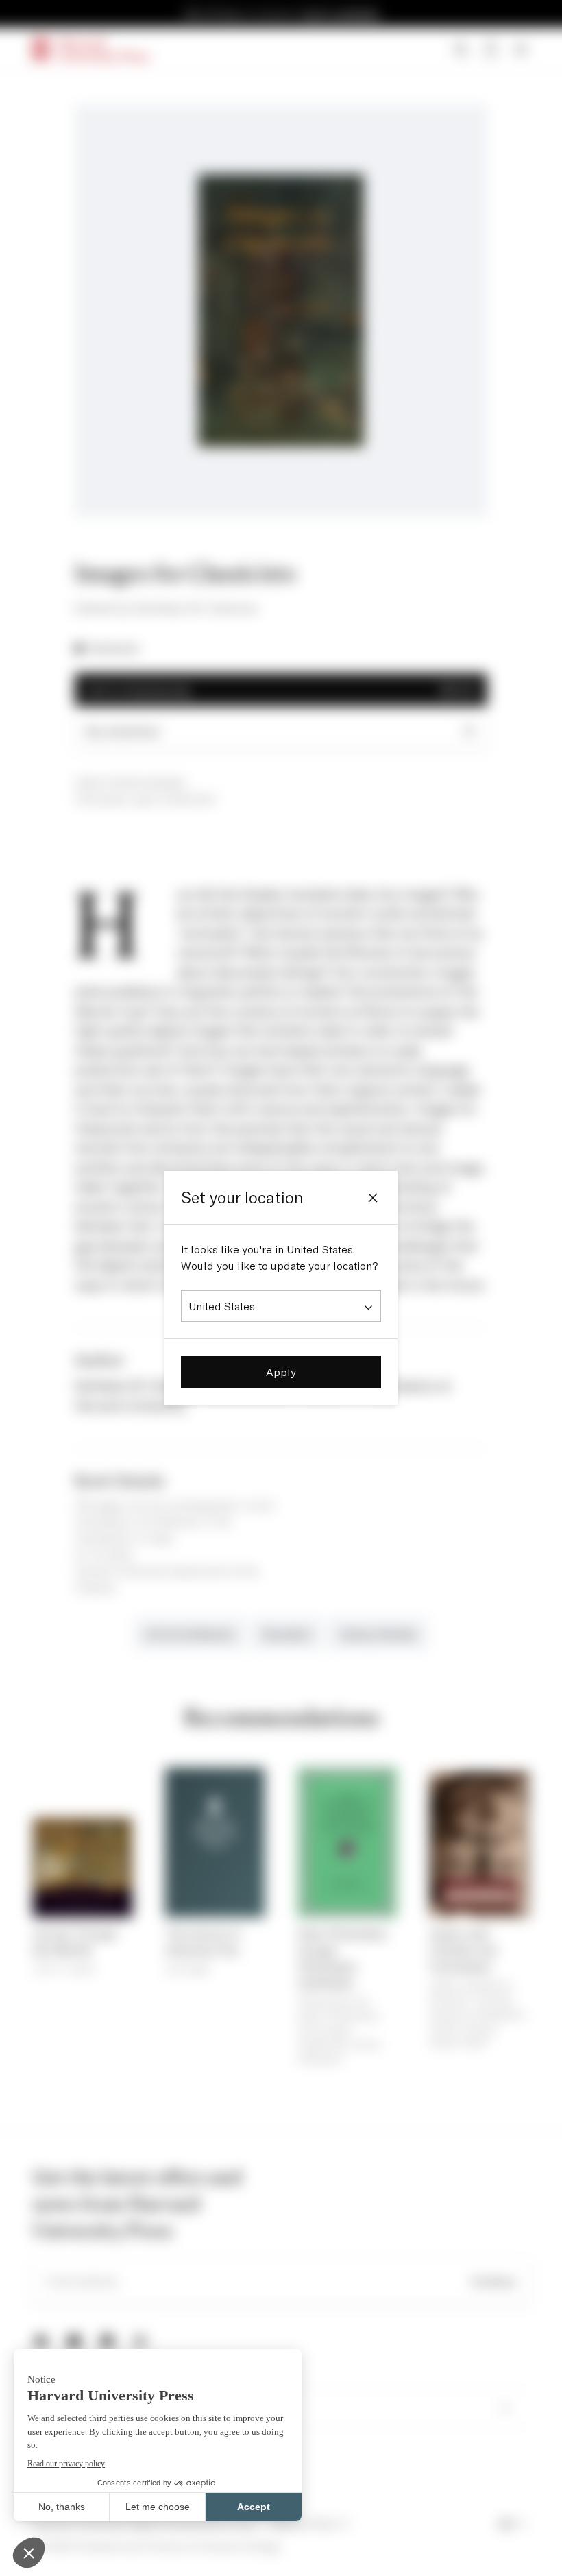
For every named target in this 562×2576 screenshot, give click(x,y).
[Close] (373, 1198)
